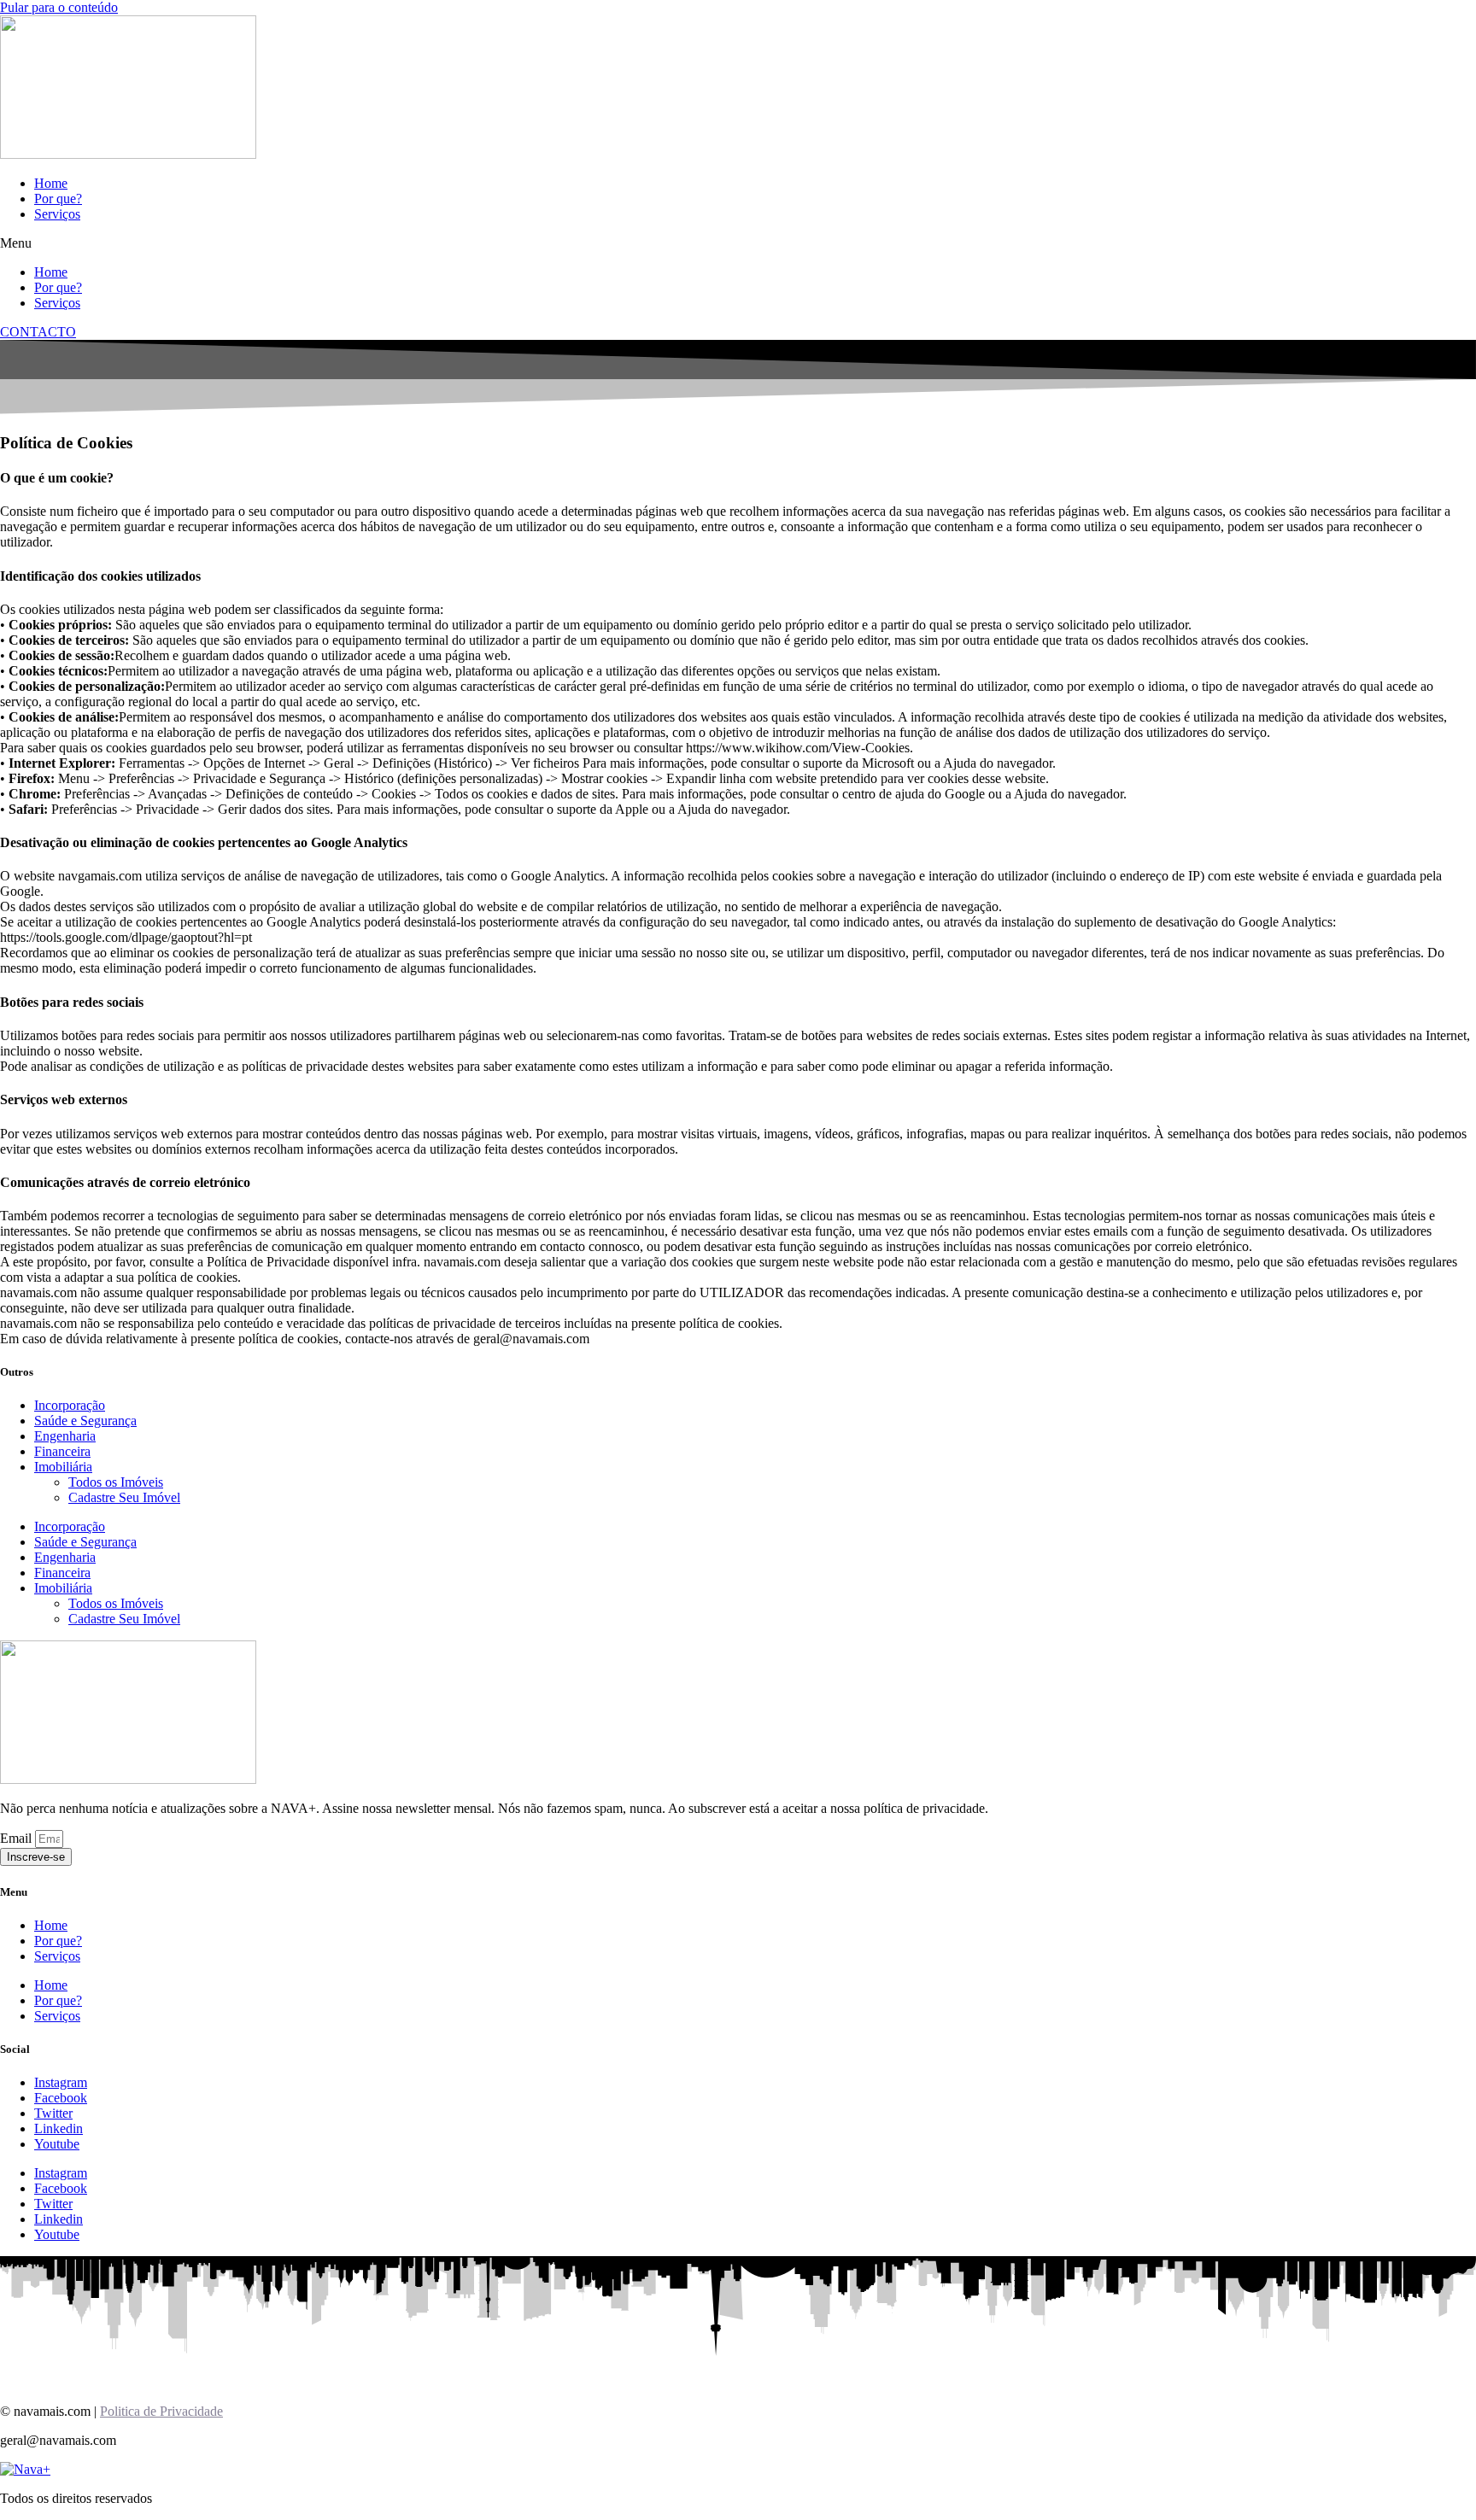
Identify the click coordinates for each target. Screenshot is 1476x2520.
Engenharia (65, 1436)
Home (51, 183)
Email (18, 1838)
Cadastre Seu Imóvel (124, 1497)
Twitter (53, 2113)
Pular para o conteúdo (59, 7)
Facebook (61, 2098)
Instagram (61, 2082)
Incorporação (70, 1405)
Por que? (58, 199)
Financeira (62, 1451)
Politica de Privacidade (161, 2411)
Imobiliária (63, 1467)
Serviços (57, 214)
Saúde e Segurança (85, 1421)
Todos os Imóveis (116, 1482)
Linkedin (59, 2128)
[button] (738, 243)
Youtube (57, 2144)
